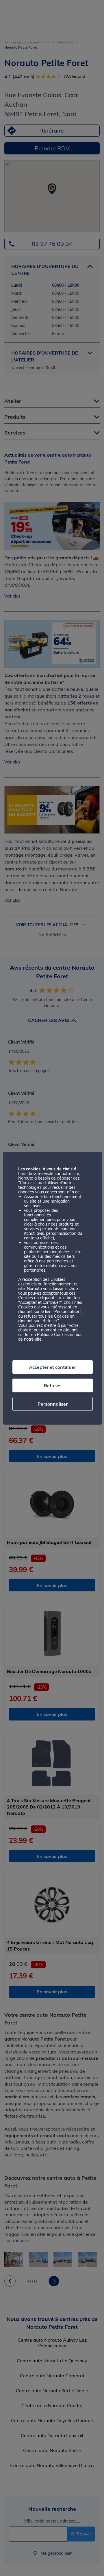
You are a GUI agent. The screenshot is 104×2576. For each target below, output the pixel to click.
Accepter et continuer (52, 1367)
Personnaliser (53, 1404)
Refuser (52, 1385)
